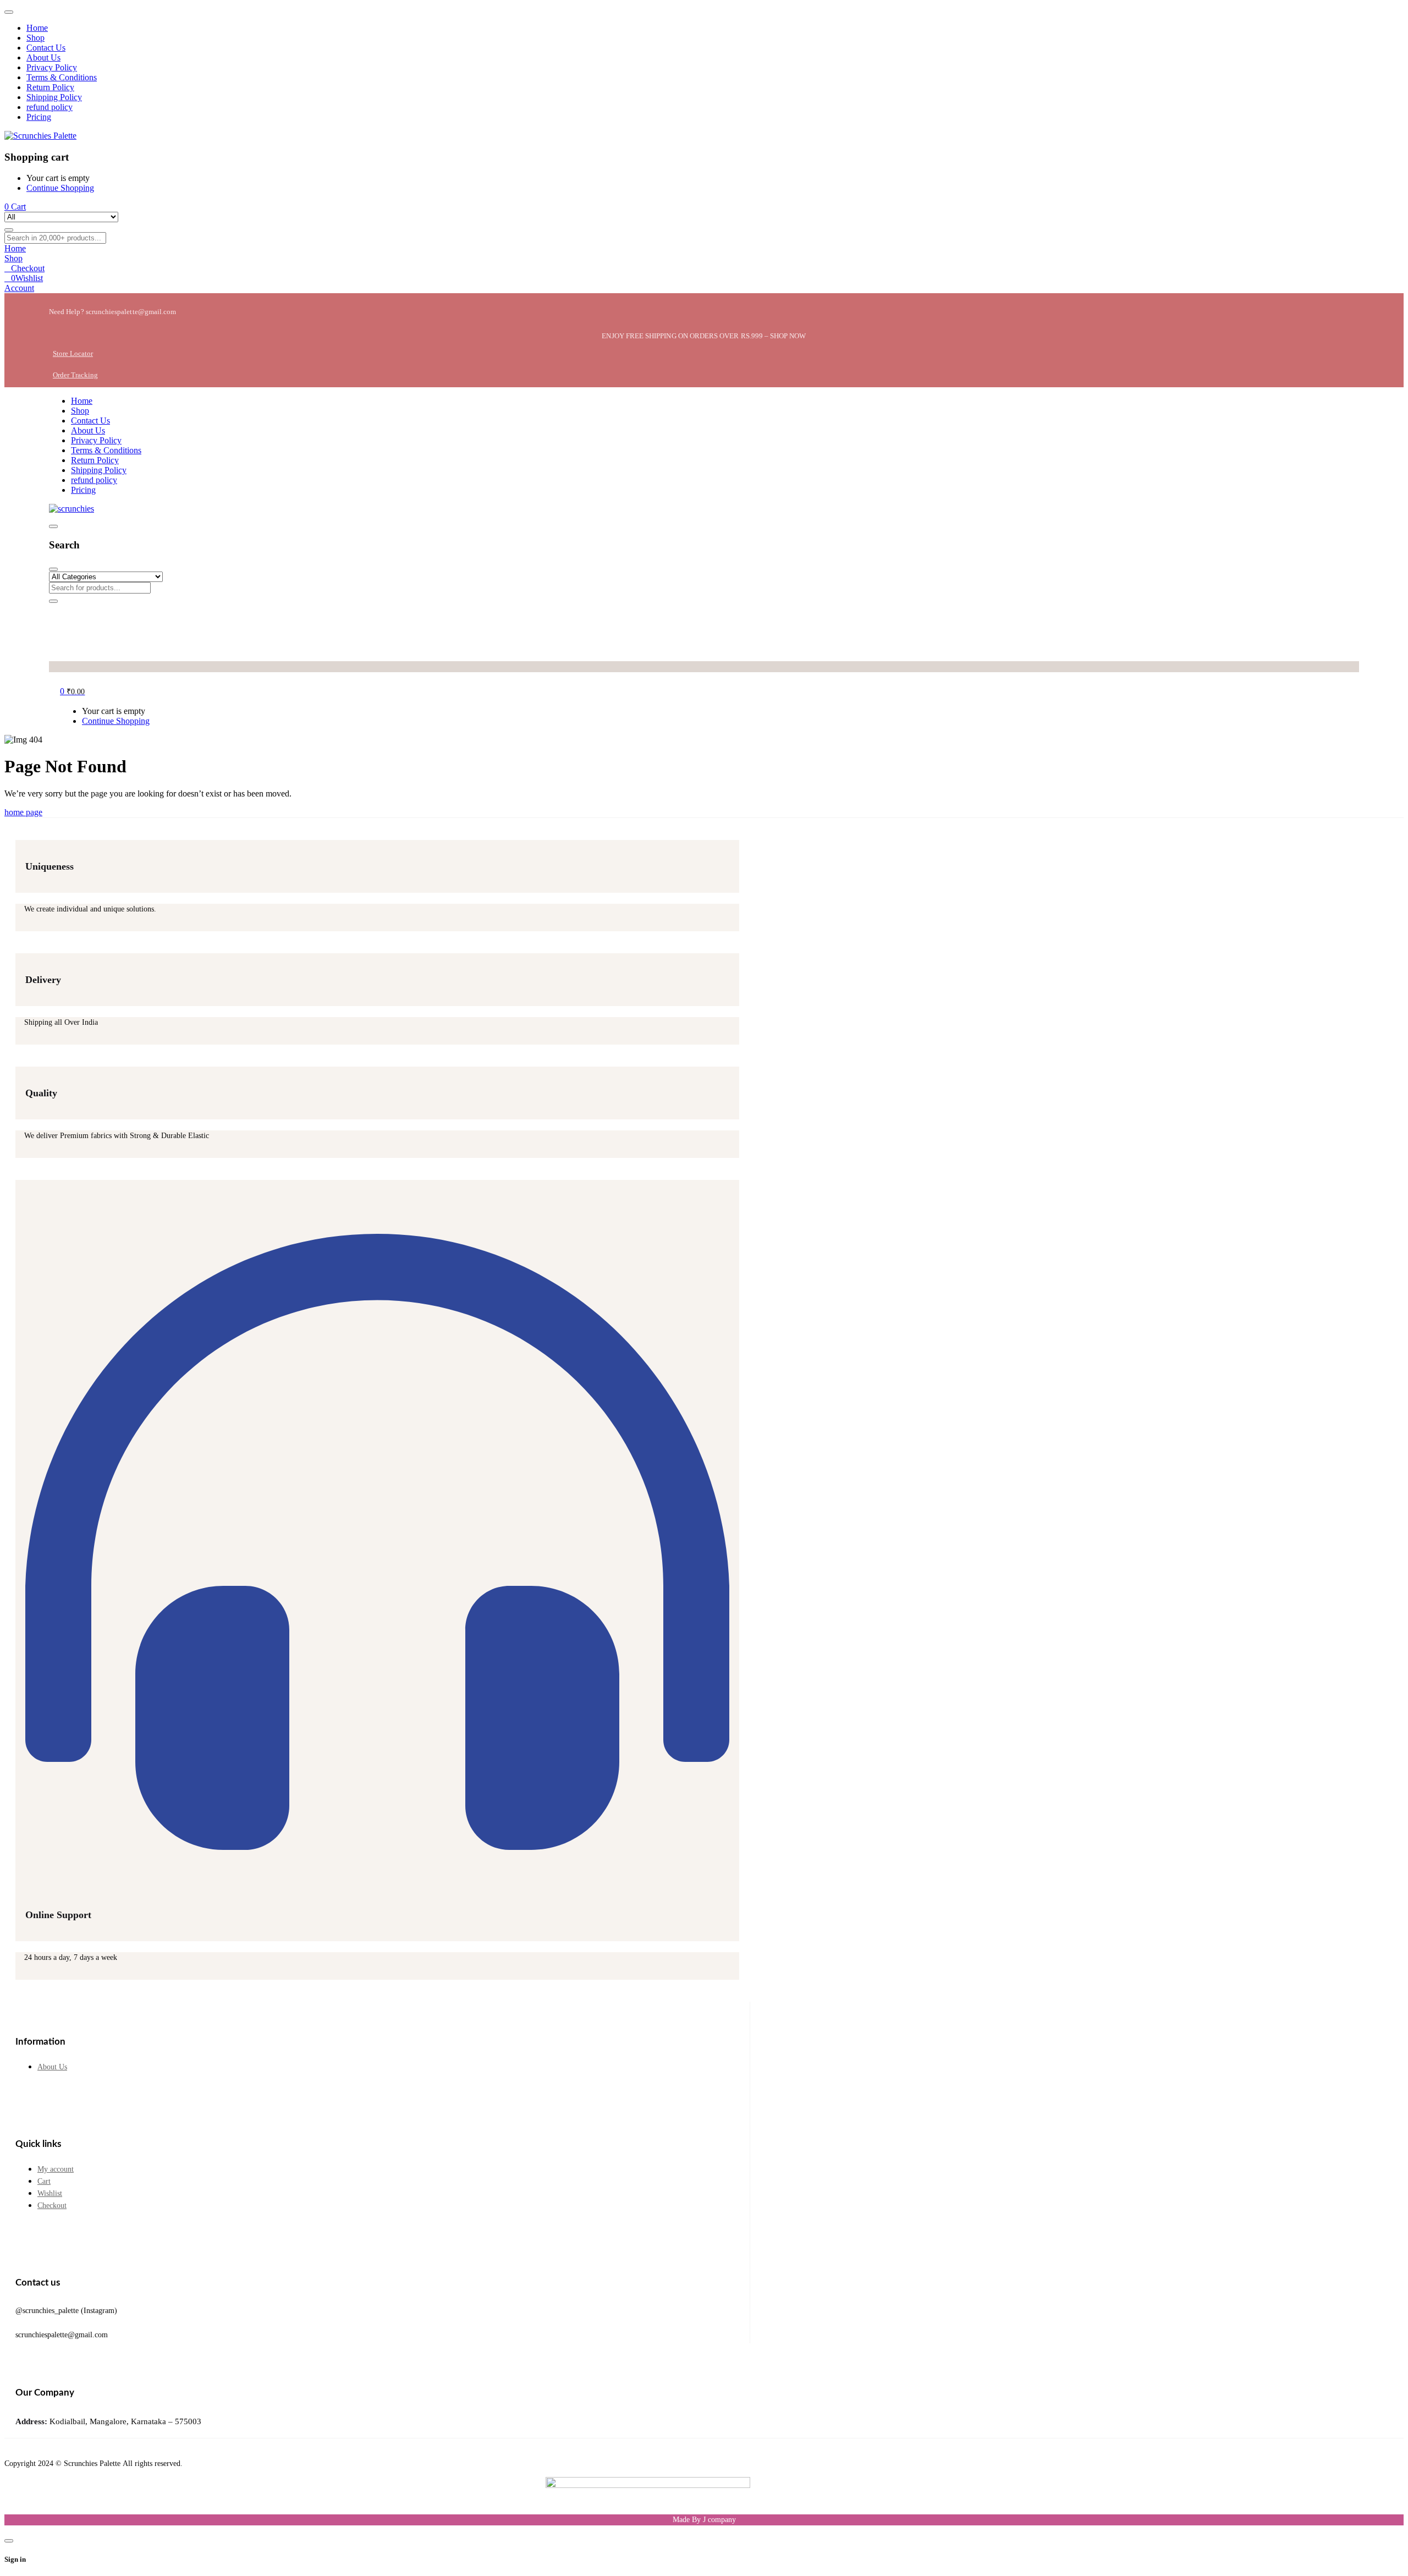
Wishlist (50, 2193)
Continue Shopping (60, 188)
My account (56, 2169)
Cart (44, 2181)
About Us (52, 2067)
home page (23, 812)
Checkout (52, 2206)
